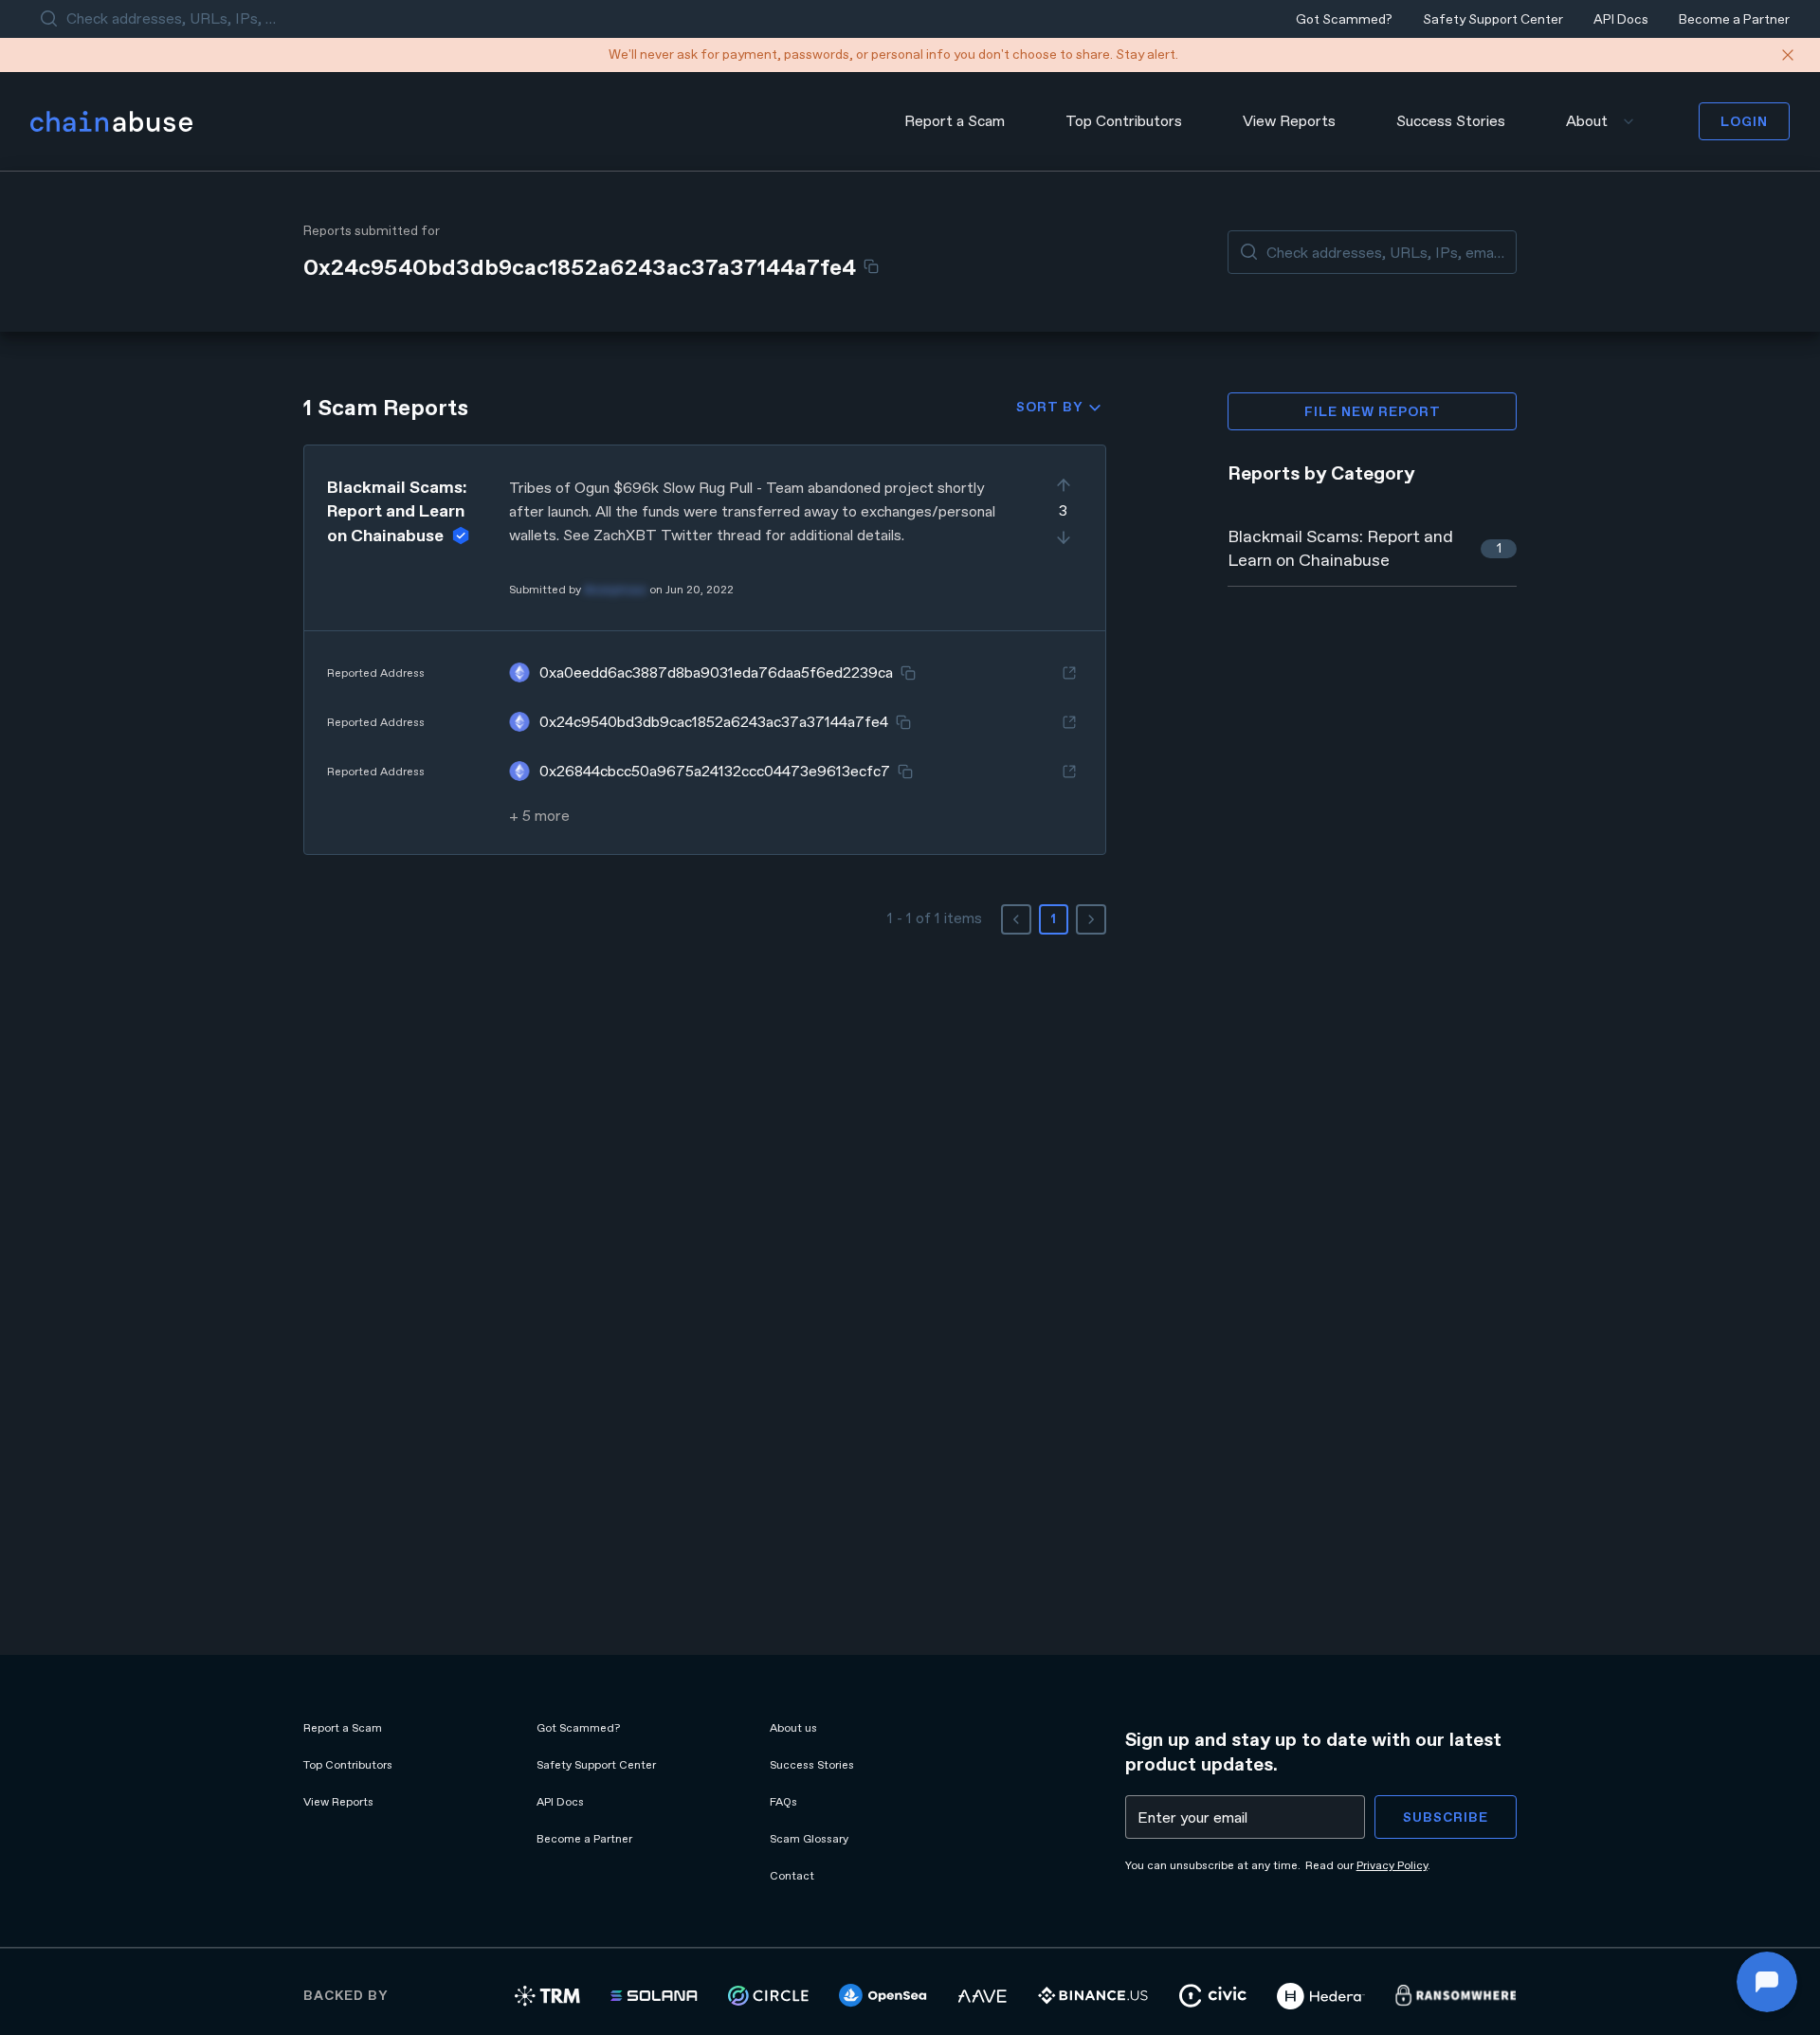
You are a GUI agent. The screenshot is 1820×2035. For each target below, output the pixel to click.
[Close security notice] (1788, 55)
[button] (705, 649)
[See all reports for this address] (1069, 673)
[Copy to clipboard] (871, 266)
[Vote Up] (1064, 485)
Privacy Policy (1392, 1865)
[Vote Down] (1064, 537)
